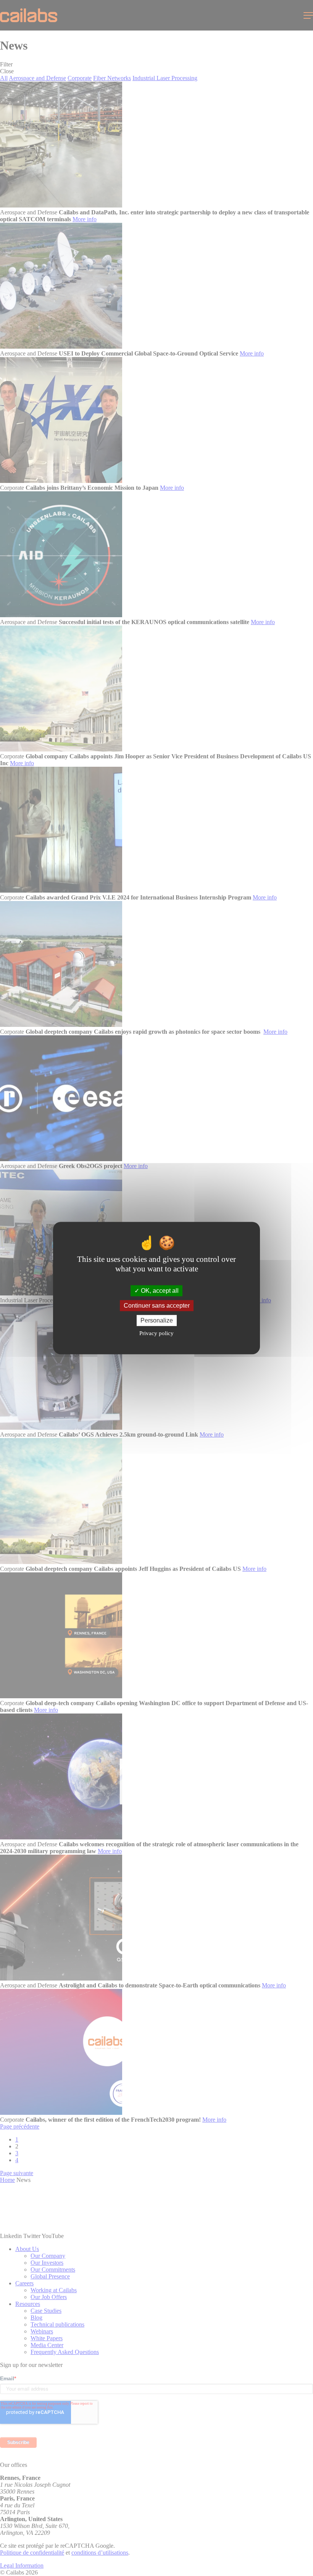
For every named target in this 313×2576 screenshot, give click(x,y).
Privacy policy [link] (156, 1333)
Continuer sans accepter (157, 1306)
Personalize (157, 1320)
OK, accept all (159, 1291)
